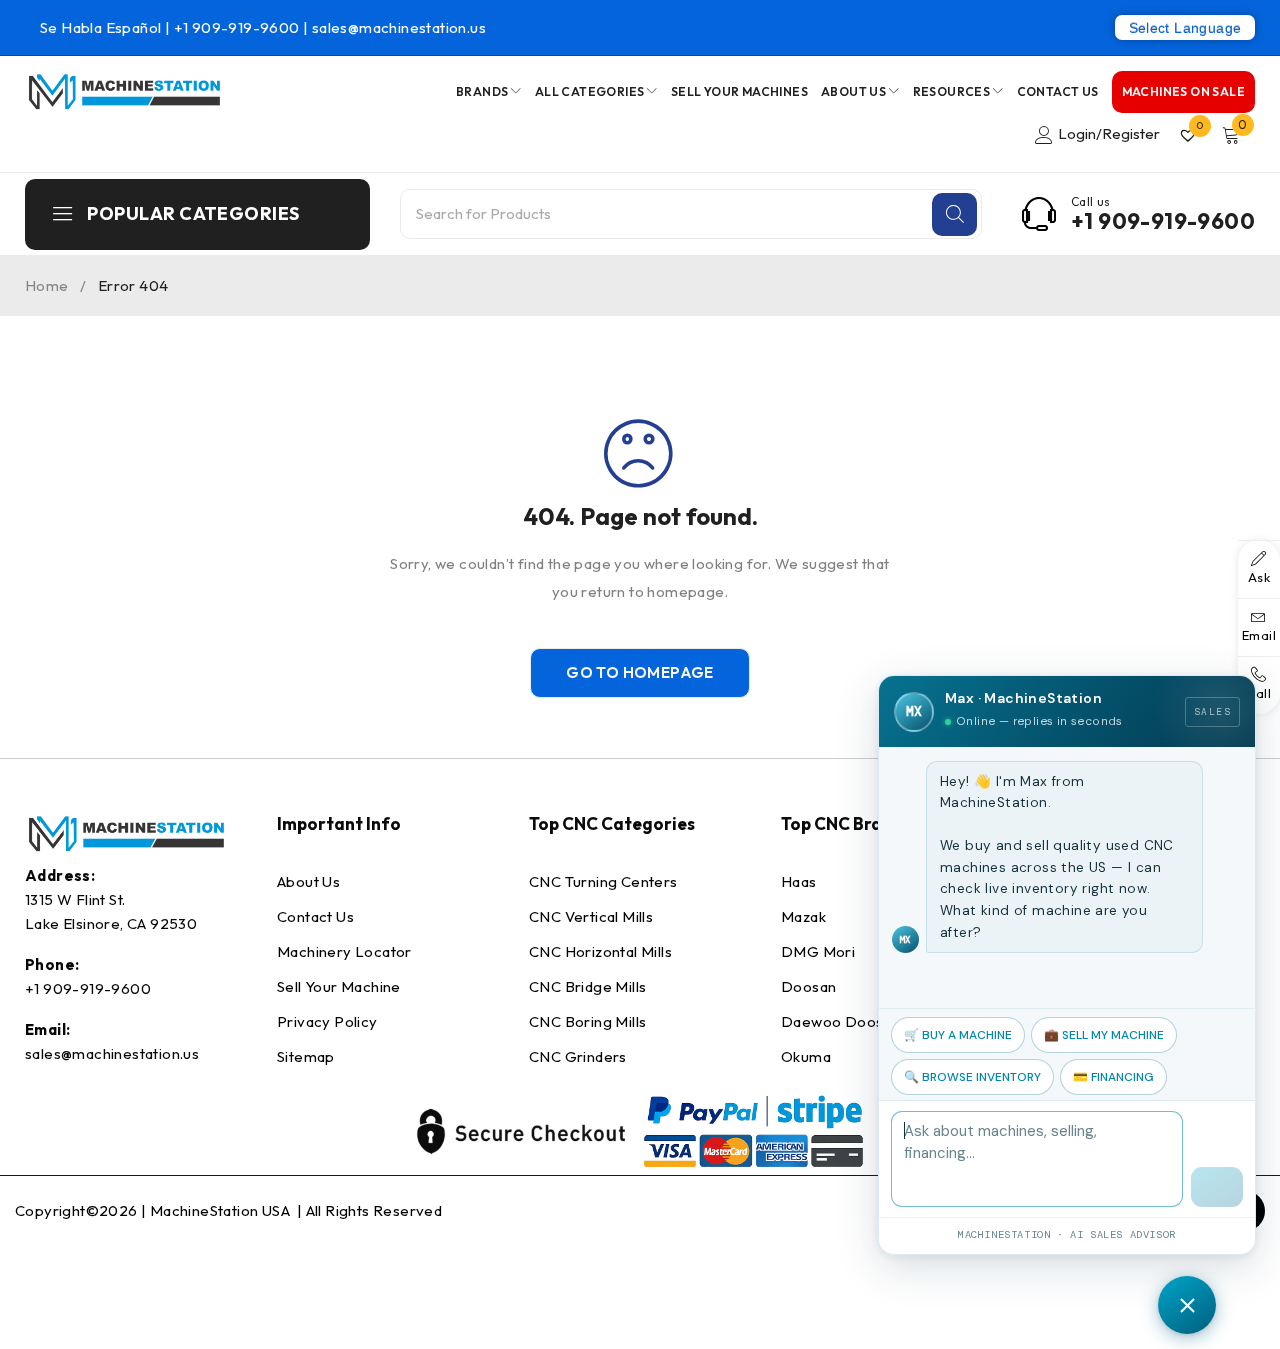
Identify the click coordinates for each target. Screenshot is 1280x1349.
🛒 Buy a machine (958, 1035)
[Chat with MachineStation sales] (1187, 1305)
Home (47, 285)
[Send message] (1217, 1187)
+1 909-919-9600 (238, 27)
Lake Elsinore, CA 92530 (111, 923)
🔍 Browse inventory (972, 1077)
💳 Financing (1113, 1077)
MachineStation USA (222, 1210)
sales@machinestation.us (399, 27)
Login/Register (1109, 133)
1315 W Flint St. (75, 899)
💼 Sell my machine (1104, 1035)
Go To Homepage (640, 672)
